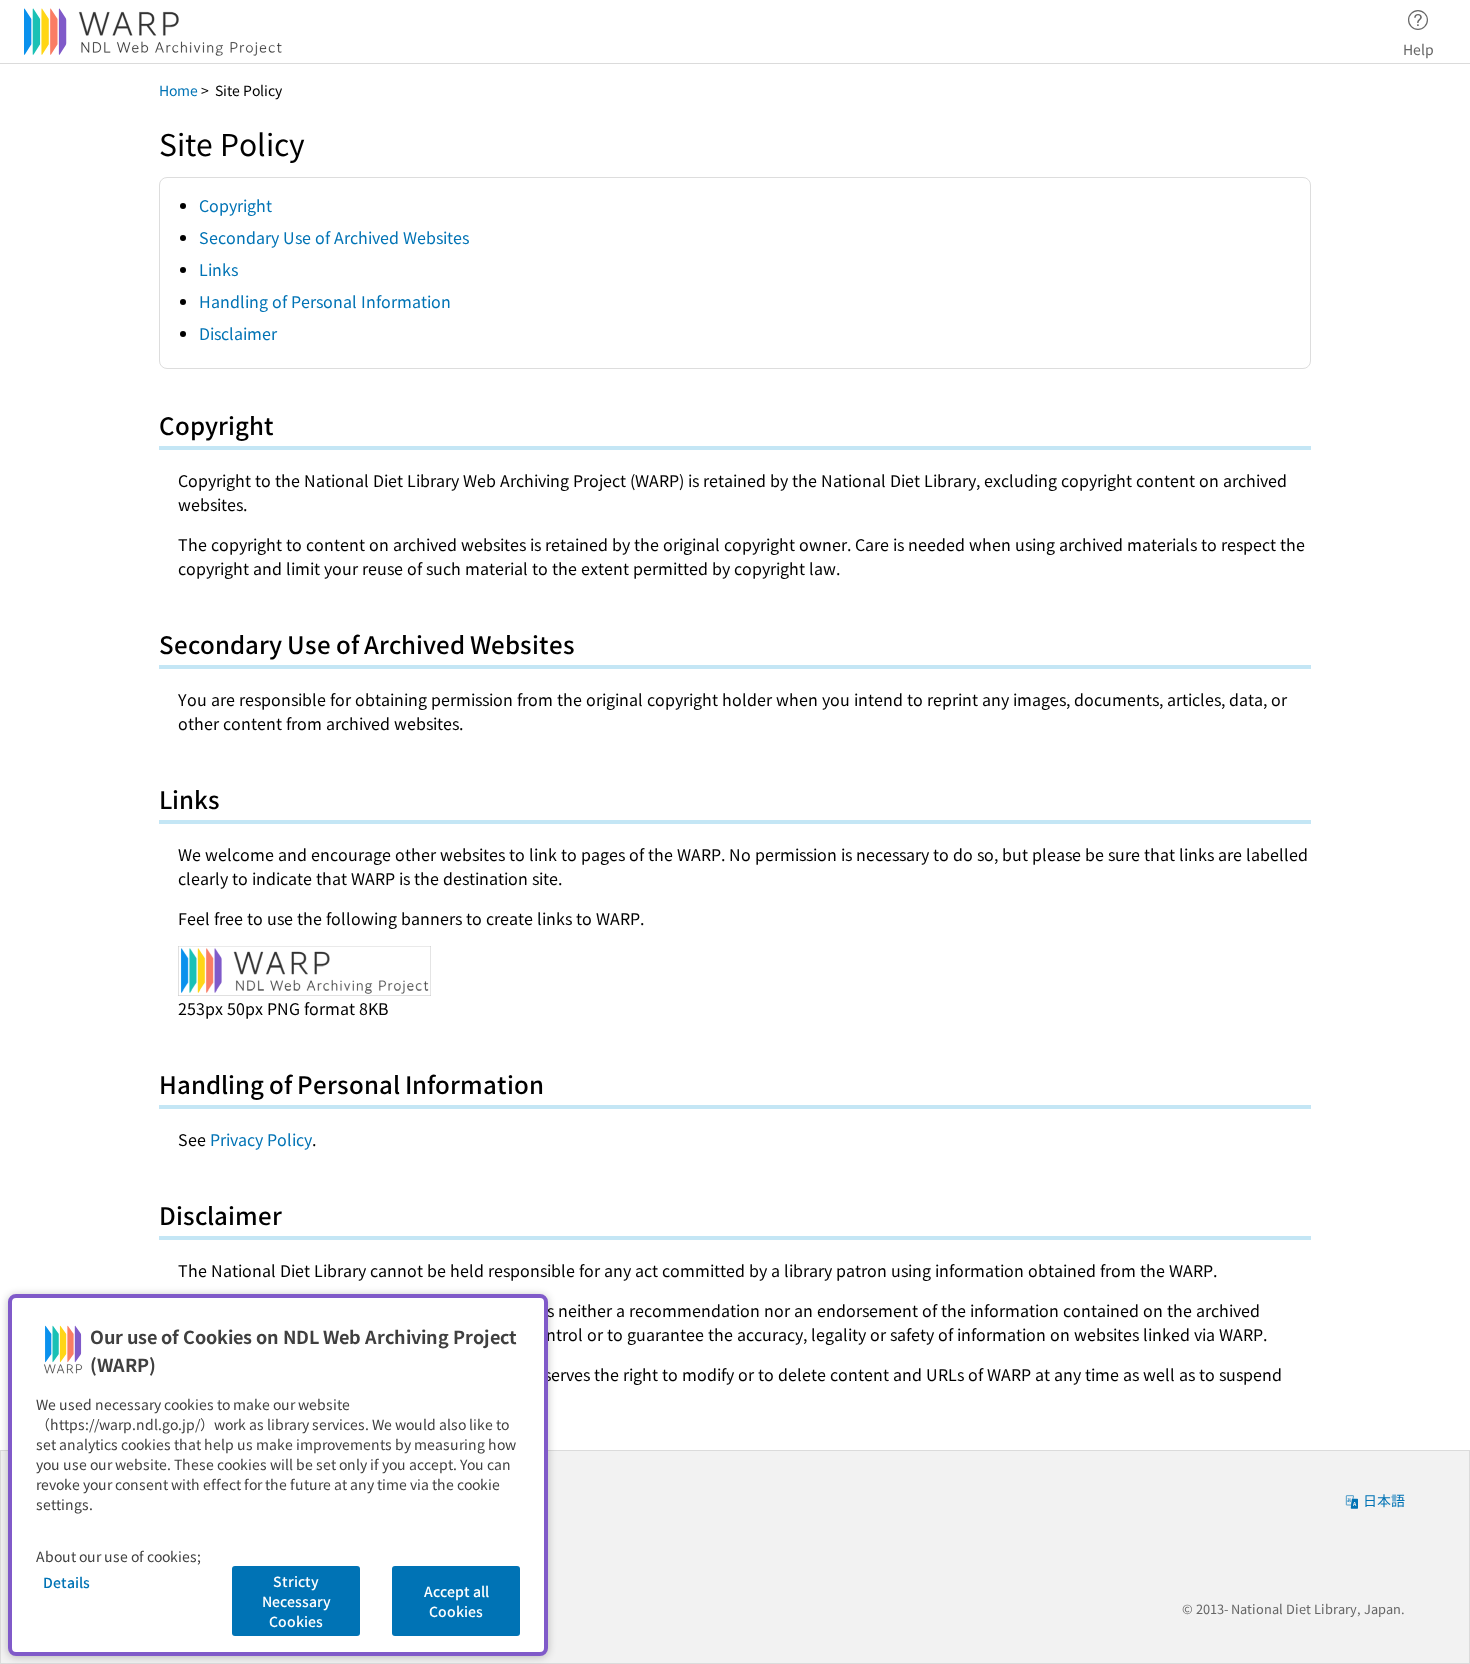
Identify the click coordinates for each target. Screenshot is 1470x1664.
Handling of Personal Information (325, 301)
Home (178, 90)
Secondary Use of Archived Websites (334, 237)
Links (218, 269)
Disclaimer (238, 333)
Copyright (235, 205)
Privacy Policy (261, 1139)
